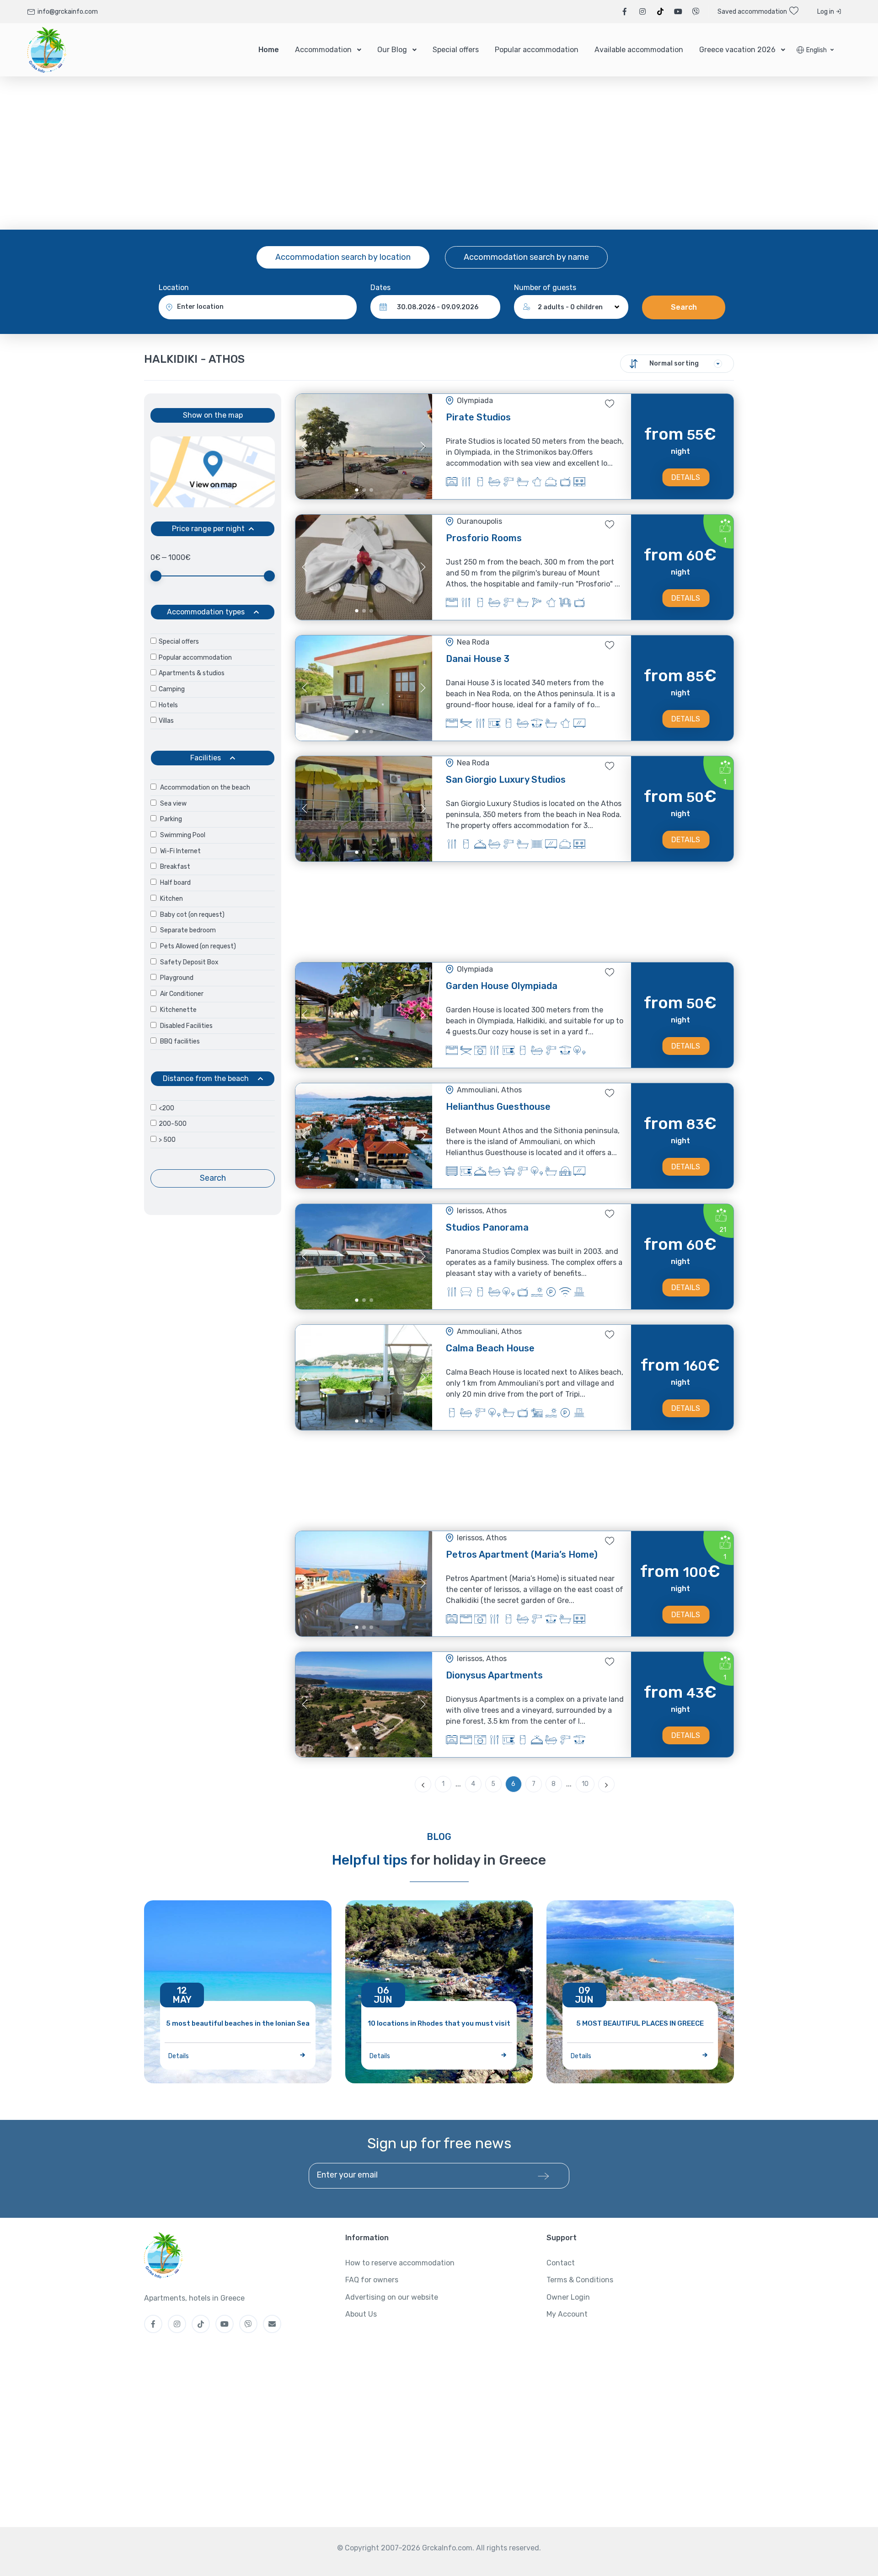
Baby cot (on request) (192, 915)
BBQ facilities (179, 1041)
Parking (170, 819)
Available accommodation (639, 50)
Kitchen (171, 899)
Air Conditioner (181, 994)
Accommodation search (343, 257)
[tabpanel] (364, 446)
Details (686, 477)
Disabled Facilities (186, 1026)
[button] (815, 50)
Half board (175, 883)
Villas (166, 721)
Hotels (168, 705)
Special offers (456, 50)
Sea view (173, 804)
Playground (176, 978)
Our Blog (392, 50)
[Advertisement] (439, 161)
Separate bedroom (187, 930)
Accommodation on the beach (204, 788)
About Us (361, 2314)
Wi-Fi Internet (180, 851)
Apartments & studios (192, 673)
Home (269, 50)
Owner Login (568, 2297)
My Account (567, 2314)
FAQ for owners (372, 2280)
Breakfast (174, 867)
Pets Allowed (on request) (197, 946)
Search (684, 307)
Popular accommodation (537, 50)
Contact (561, 2263)
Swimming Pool (182, 835)
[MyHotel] (47, 50)
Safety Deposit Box (189, 962)
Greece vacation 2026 (737, 50)
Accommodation (323, 50)
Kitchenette (178, 1010)
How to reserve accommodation (400, 2263)
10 (585, 1784)
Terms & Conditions (580, 2280)
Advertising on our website (392, 2297)
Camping (172, 689)
